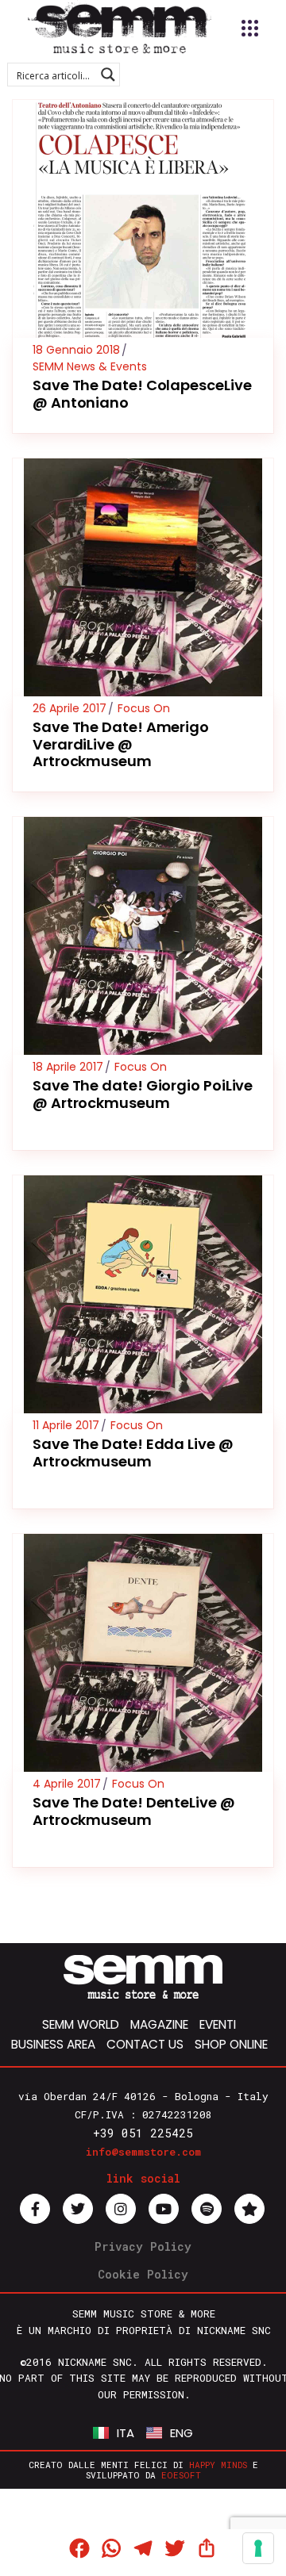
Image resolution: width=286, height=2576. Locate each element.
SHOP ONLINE (231, 2044)
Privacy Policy (143, 2246)
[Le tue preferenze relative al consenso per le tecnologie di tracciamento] (258, 2548)
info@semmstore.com (143, 2152)
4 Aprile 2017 (67, 1784)
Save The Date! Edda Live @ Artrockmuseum (133, 1453)
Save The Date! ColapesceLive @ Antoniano (142, 394)
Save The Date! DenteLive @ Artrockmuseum (134, 1811)
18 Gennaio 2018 (76, 350)
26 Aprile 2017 (70, 708)
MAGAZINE (159, 2024)
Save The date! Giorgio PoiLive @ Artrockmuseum (143, 1094)
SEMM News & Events (90, 366)
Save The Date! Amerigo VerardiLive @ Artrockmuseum (121, 744)
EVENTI (218, 2024)
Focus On (144, 708)
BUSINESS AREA (53, 2044)
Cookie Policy (143, 2274)
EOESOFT (181, 2475)
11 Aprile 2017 (66, 1425)
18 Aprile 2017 (68, 1067)
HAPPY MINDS (218, 2465)
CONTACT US (145, 2044)
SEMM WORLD (81, 2024)
